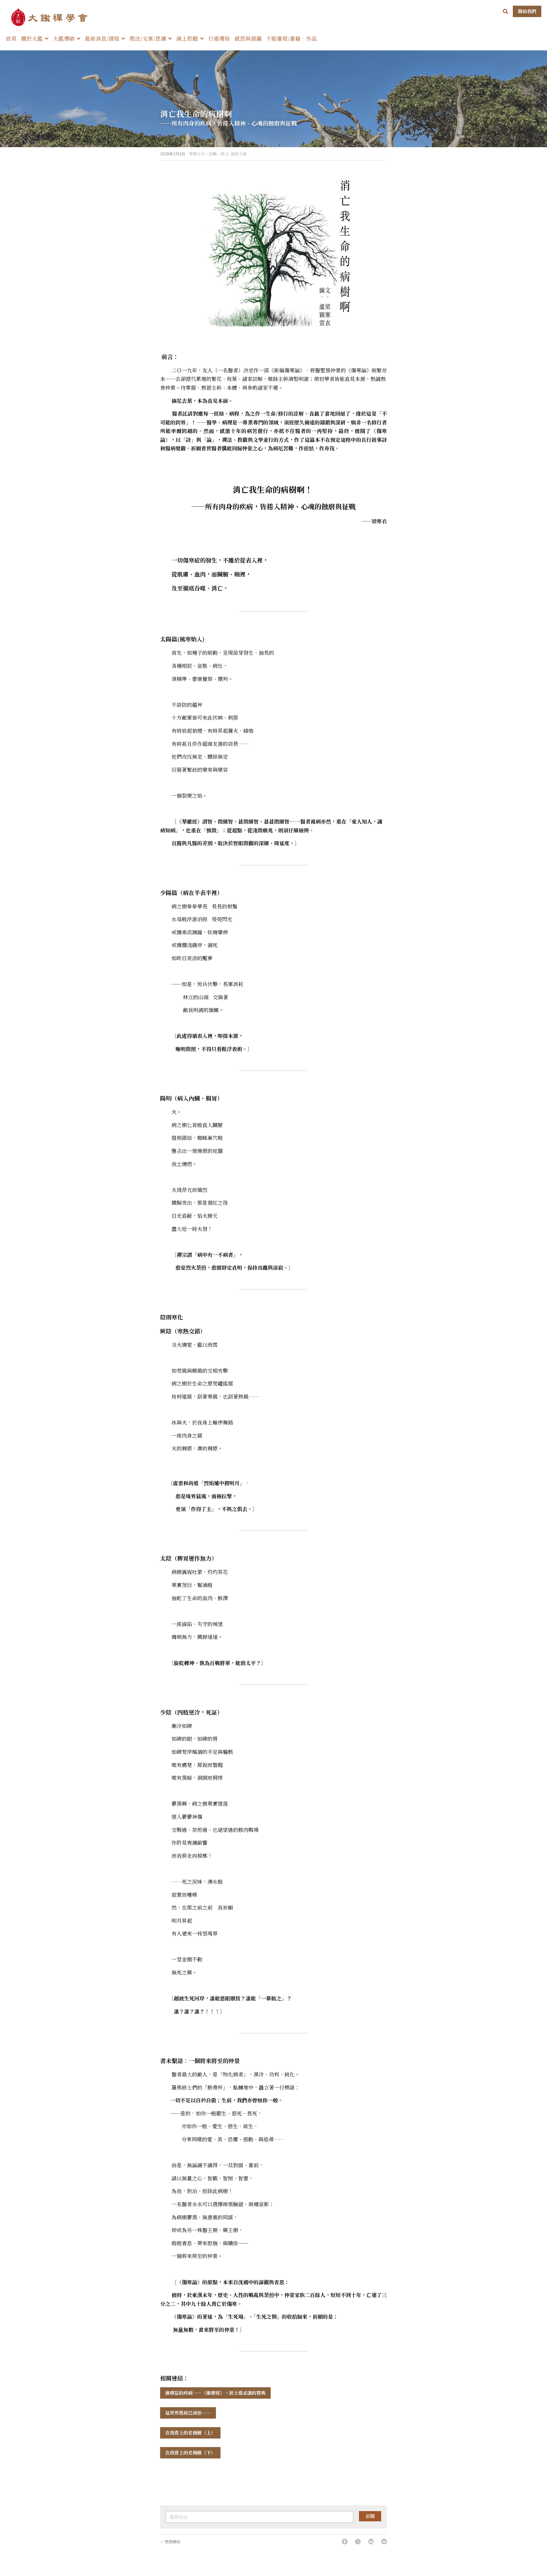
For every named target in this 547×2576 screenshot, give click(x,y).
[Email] (384, 2542)
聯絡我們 (527, 11)
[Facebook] (345, 2542)
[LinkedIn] (371, 2542)
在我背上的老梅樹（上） (190, 2433)
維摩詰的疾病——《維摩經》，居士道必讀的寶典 (215, 2393)
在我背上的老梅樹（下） (190, 2453)
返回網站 (172, 2542)
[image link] (51, 17)
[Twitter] (358, 2542)
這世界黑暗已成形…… (188, 2413)
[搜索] (506, 11)
